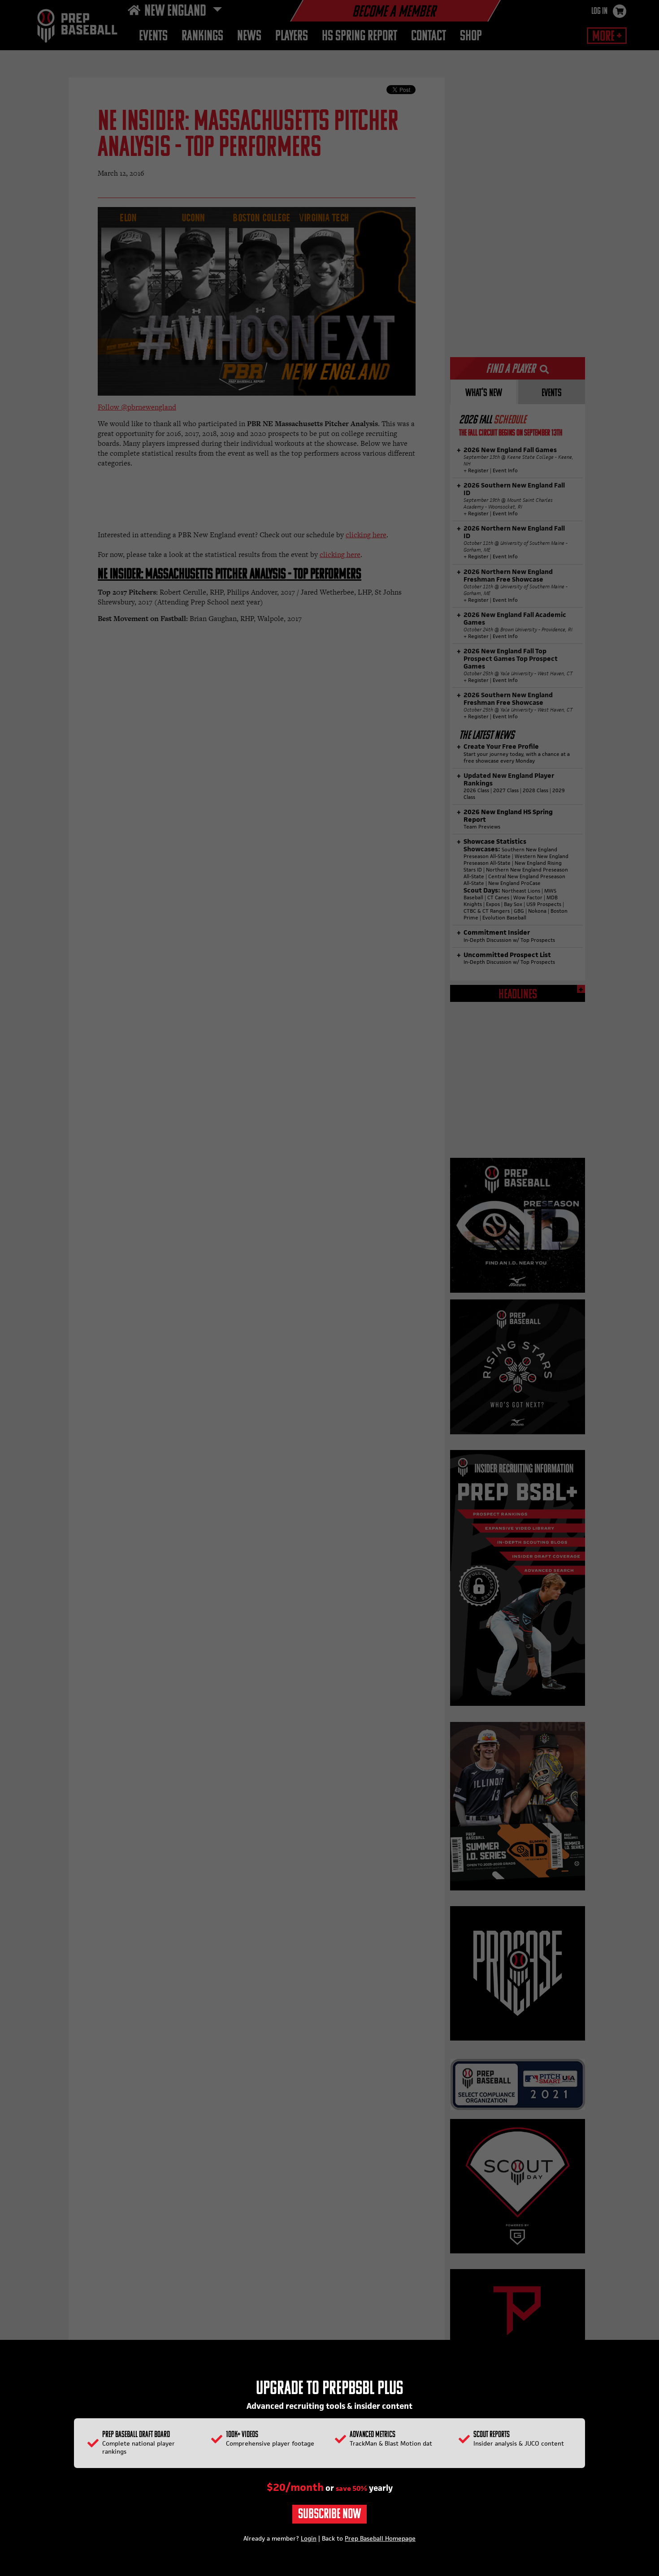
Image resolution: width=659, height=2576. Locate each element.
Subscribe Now (329, 2515)
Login (309, 2538)
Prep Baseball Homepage (380, 2538)
